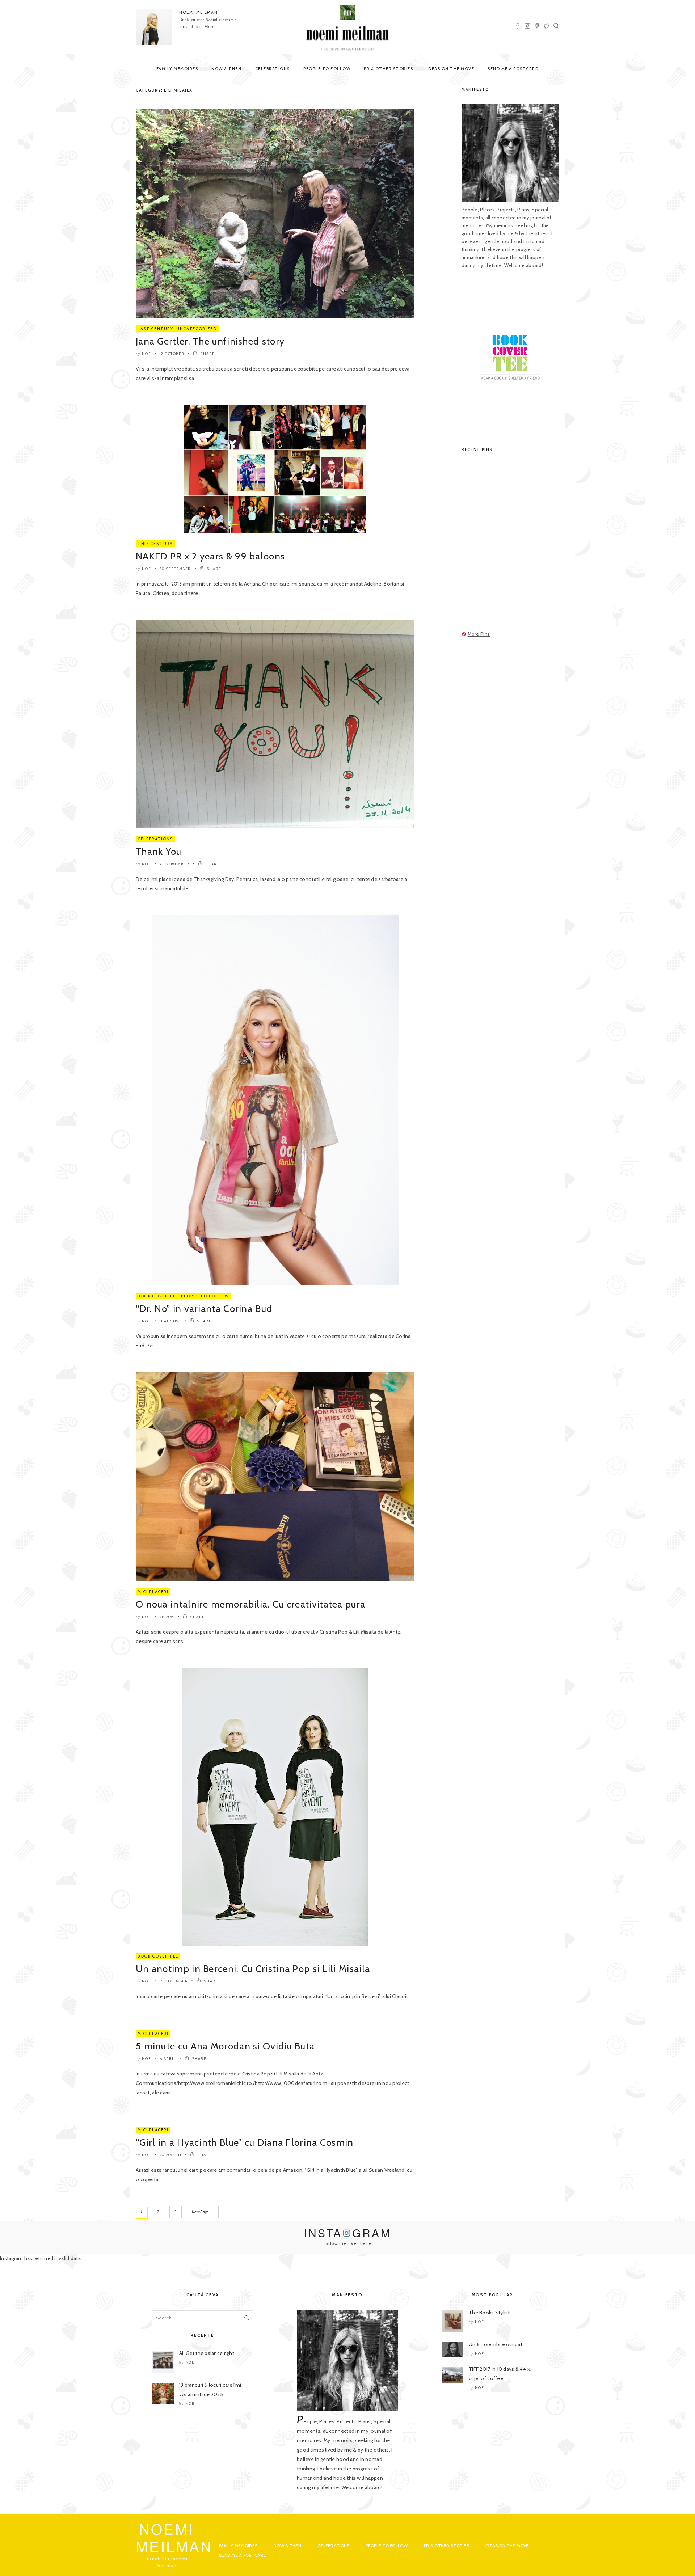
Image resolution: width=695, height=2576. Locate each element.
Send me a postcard (513, 69)
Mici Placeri (153, 1592)
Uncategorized (196, 329)
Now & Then (226, 69)
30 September (175, 569)
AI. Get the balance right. (207, 2353)
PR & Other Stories (388, 69)
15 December (174, 1981)
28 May (167, 1617)
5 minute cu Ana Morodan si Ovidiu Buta (225, 2046)
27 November (175, 864)
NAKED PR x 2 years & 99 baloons (210, 556)
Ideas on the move (451, 69)
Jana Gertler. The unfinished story (210, 341)
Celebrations (273, 69)
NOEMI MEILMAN (198, 12)
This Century (155, 544)
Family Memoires (177, 69)
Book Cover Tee (158, 1296)
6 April (168, 2059)
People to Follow (327, 69)
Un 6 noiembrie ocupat (496, 2344)
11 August (170, 1321)
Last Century (156, 329)
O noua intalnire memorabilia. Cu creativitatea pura (250, 1604)
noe (147, 354)
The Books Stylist (489, 2313)
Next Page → (203, 2212)
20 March (171, 2155)
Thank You (159, 852)
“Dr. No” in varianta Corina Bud (204, 1309)
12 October (172, 354)
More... (211, 27)
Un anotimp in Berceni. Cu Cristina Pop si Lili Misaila (253, 1969)
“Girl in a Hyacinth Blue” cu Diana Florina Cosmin (245, 2142)
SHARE (207, 354)
